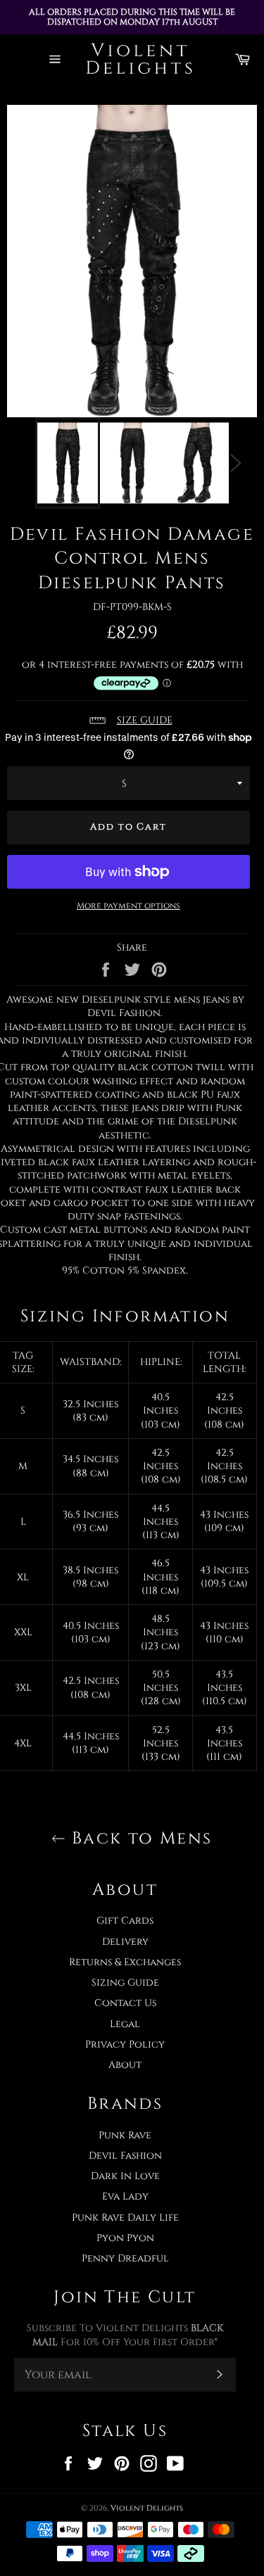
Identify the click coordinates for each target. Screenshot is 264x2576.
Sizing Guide (125, 1982)
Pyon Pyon (125, 2238)
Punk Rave (125, 2135)
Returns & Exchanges (125, 1962)
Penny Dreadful (125, 2258)
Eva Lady (125, 2196)
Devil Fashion (125, 2156)
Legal (125, 2024)
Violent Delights (147, 2508)
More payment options (128, 906)
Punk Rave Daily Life (125, 2217)
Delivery (125, 1942)
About (125, 2065)
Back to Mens (139, 1839)
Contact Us (125, 2003)
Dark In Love (125, 2176)
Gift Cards (125, 1921)
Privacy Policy (125, 2044)
